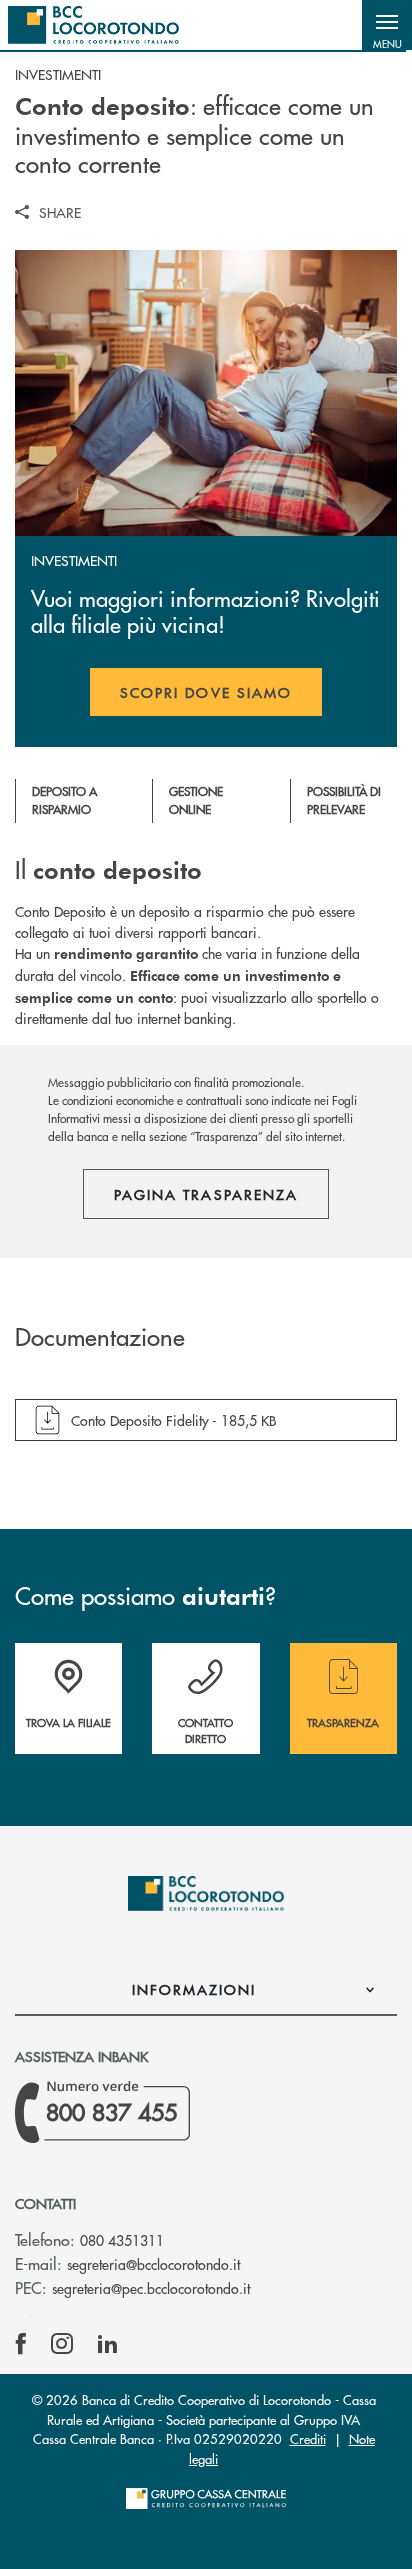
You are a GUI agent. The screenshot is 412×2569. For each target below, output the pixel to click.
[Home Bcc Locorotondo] (93, 25)
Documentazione (100, 1337)
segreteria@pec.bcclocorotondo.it (151, 2288)
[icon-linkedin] (108, 2344)
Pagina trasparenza (206, 1194)
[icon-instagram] (62, 2344)
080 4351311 (122, 2240)
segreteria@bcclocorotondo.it (153, 2264)
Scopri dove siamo (206, 692)
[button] (387, 25)
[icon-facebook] (21, 2344)
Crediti (308, 2438)
